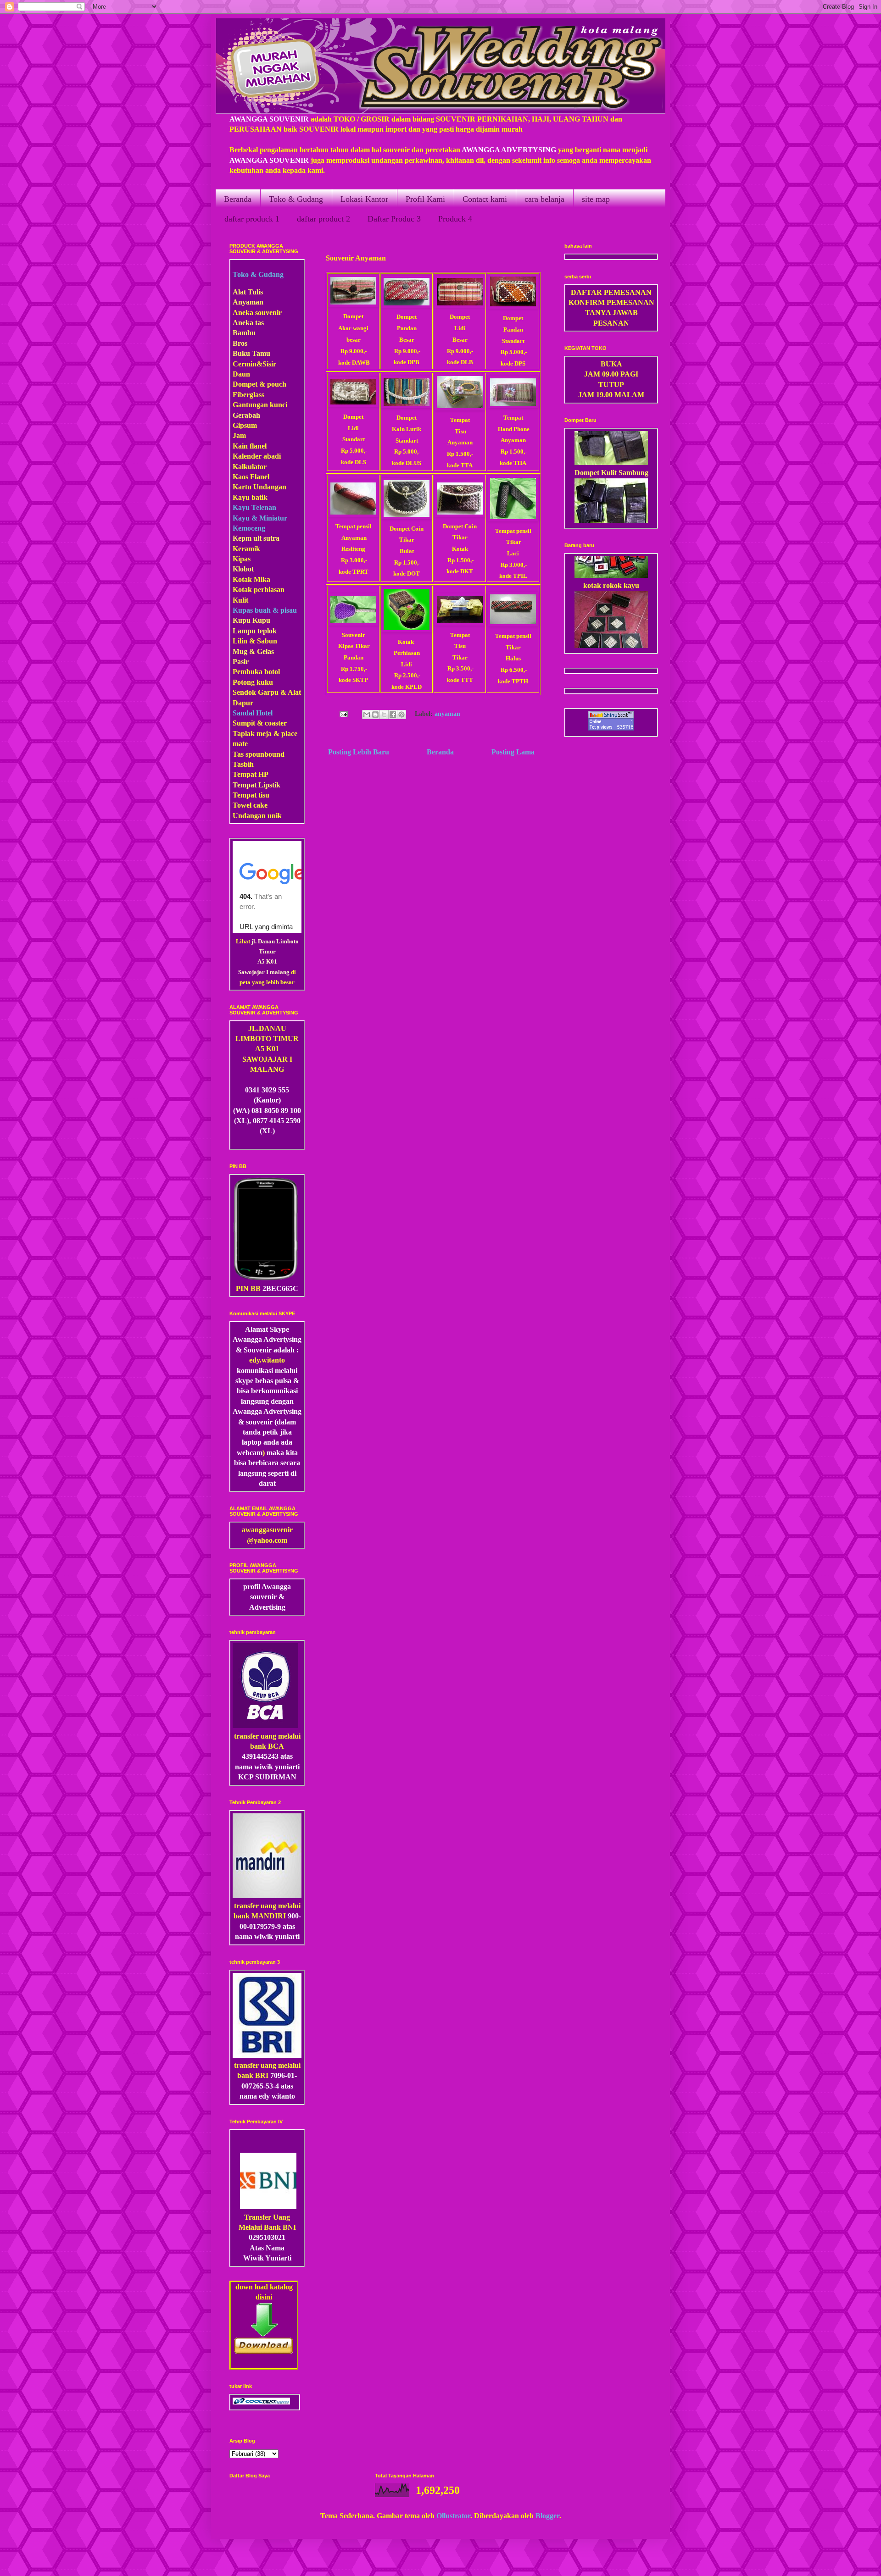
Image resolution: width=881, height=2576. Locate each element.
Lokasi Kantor (364, 199)
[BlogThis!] (375, 715)
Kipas (242, 559)
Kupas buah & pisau (265, 610)
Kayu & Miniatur (260, 518)
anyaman (447, 714)
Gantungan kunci (260, 405)
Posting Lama (513, 752)
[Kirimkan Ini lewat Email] (367, 715)
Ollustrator (453, 2516)
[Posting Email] (343, 714)
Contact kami (485, 199)
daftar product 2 (323, 219)
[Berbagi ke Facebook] (393, 715)
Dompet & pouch (259, 384)
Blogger (547, 2516)
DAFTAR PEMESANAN (611, 292)
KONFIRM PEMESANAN (611, 302)
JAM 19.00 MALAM (611, 395)
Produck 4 (455, 219)
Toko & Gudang (296, 199)
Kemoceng (249, 528)
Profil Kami (425, 199)
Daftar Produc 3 (394, 219)
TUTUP (611, 385)
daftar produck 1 (252, 219)
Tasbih (243, 764)
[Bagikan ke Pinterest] (401, 715)
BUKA (611, 364)
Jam (239, 435)
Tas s (240, 754)
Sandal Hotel (253, 713)
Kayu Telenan (254, 507)
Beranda (238, 199)
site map (596, 199)
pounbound (266, 754)
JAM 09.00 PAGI (611, 374)
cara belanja (544, 199)
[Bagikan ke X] (384, 715)
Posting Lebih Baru (359, 752)
